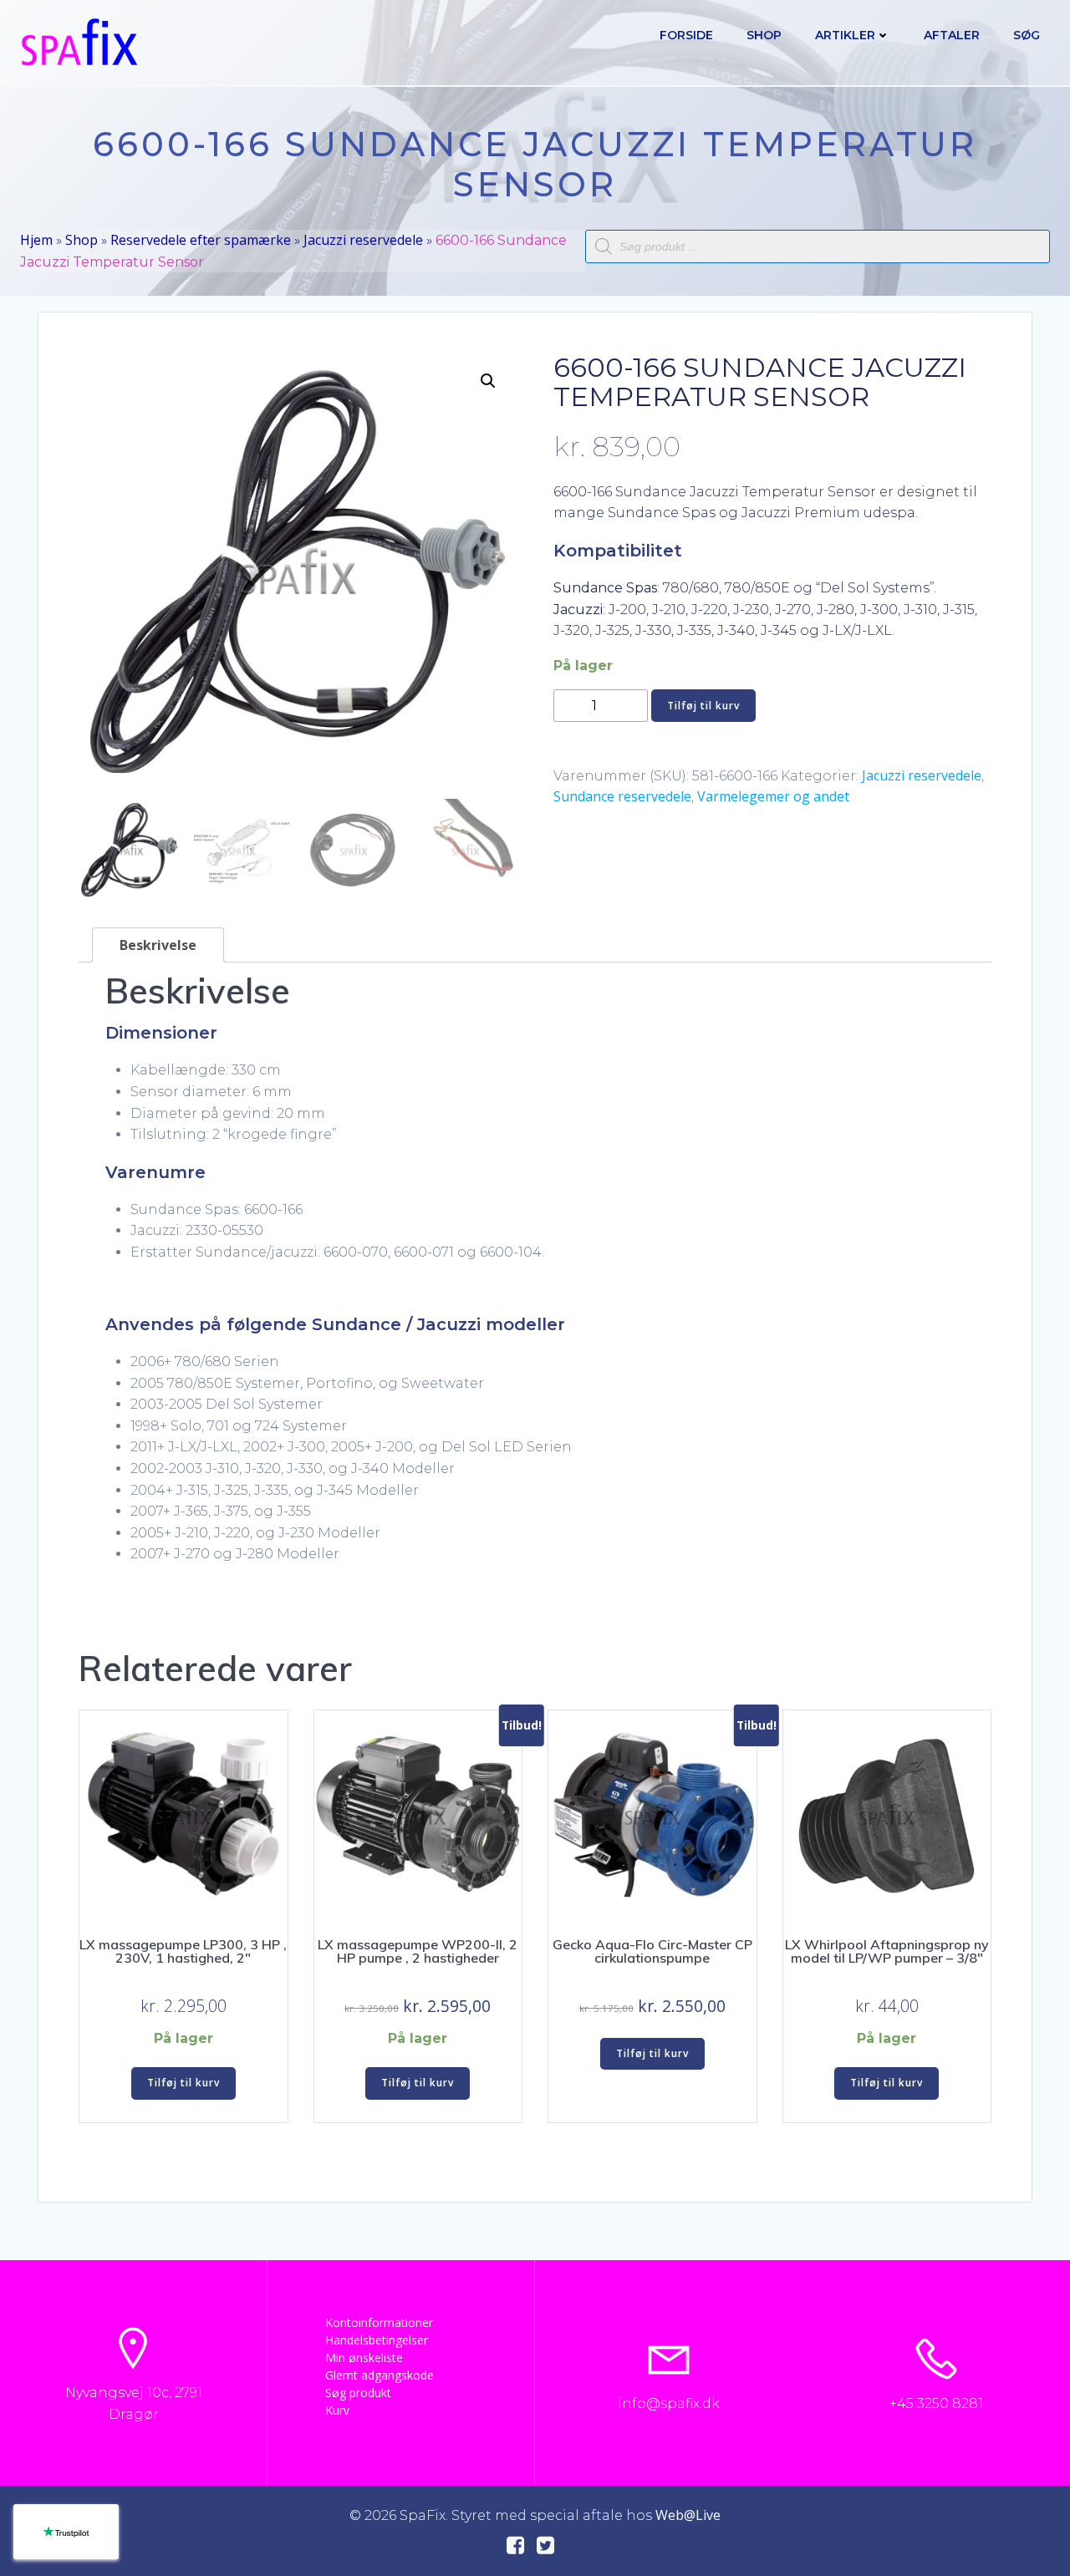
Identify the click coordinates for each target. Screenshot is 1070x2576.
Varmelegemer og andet (773, 796)
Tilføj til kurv (703, 706)
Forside (686, 35)
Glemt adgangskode (380, 2375)
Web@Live (688, 2515)
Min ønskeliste (364, 2358)
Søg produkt (358, 2393)
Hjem (36, 240)
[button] (488, 381)
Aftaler (952, 35)
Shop (764, 35)
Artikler (845, 35)
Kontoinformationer (379, 2322)
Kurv (337, 2410)
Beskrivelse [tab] (158, 945)
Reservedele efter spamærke (201, 240)
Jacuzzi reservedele (363, 240)
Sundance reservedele (622, 796)
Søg (1027, 35)
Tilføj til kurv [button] (183, 2083)
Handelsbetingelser (377, 2340)
